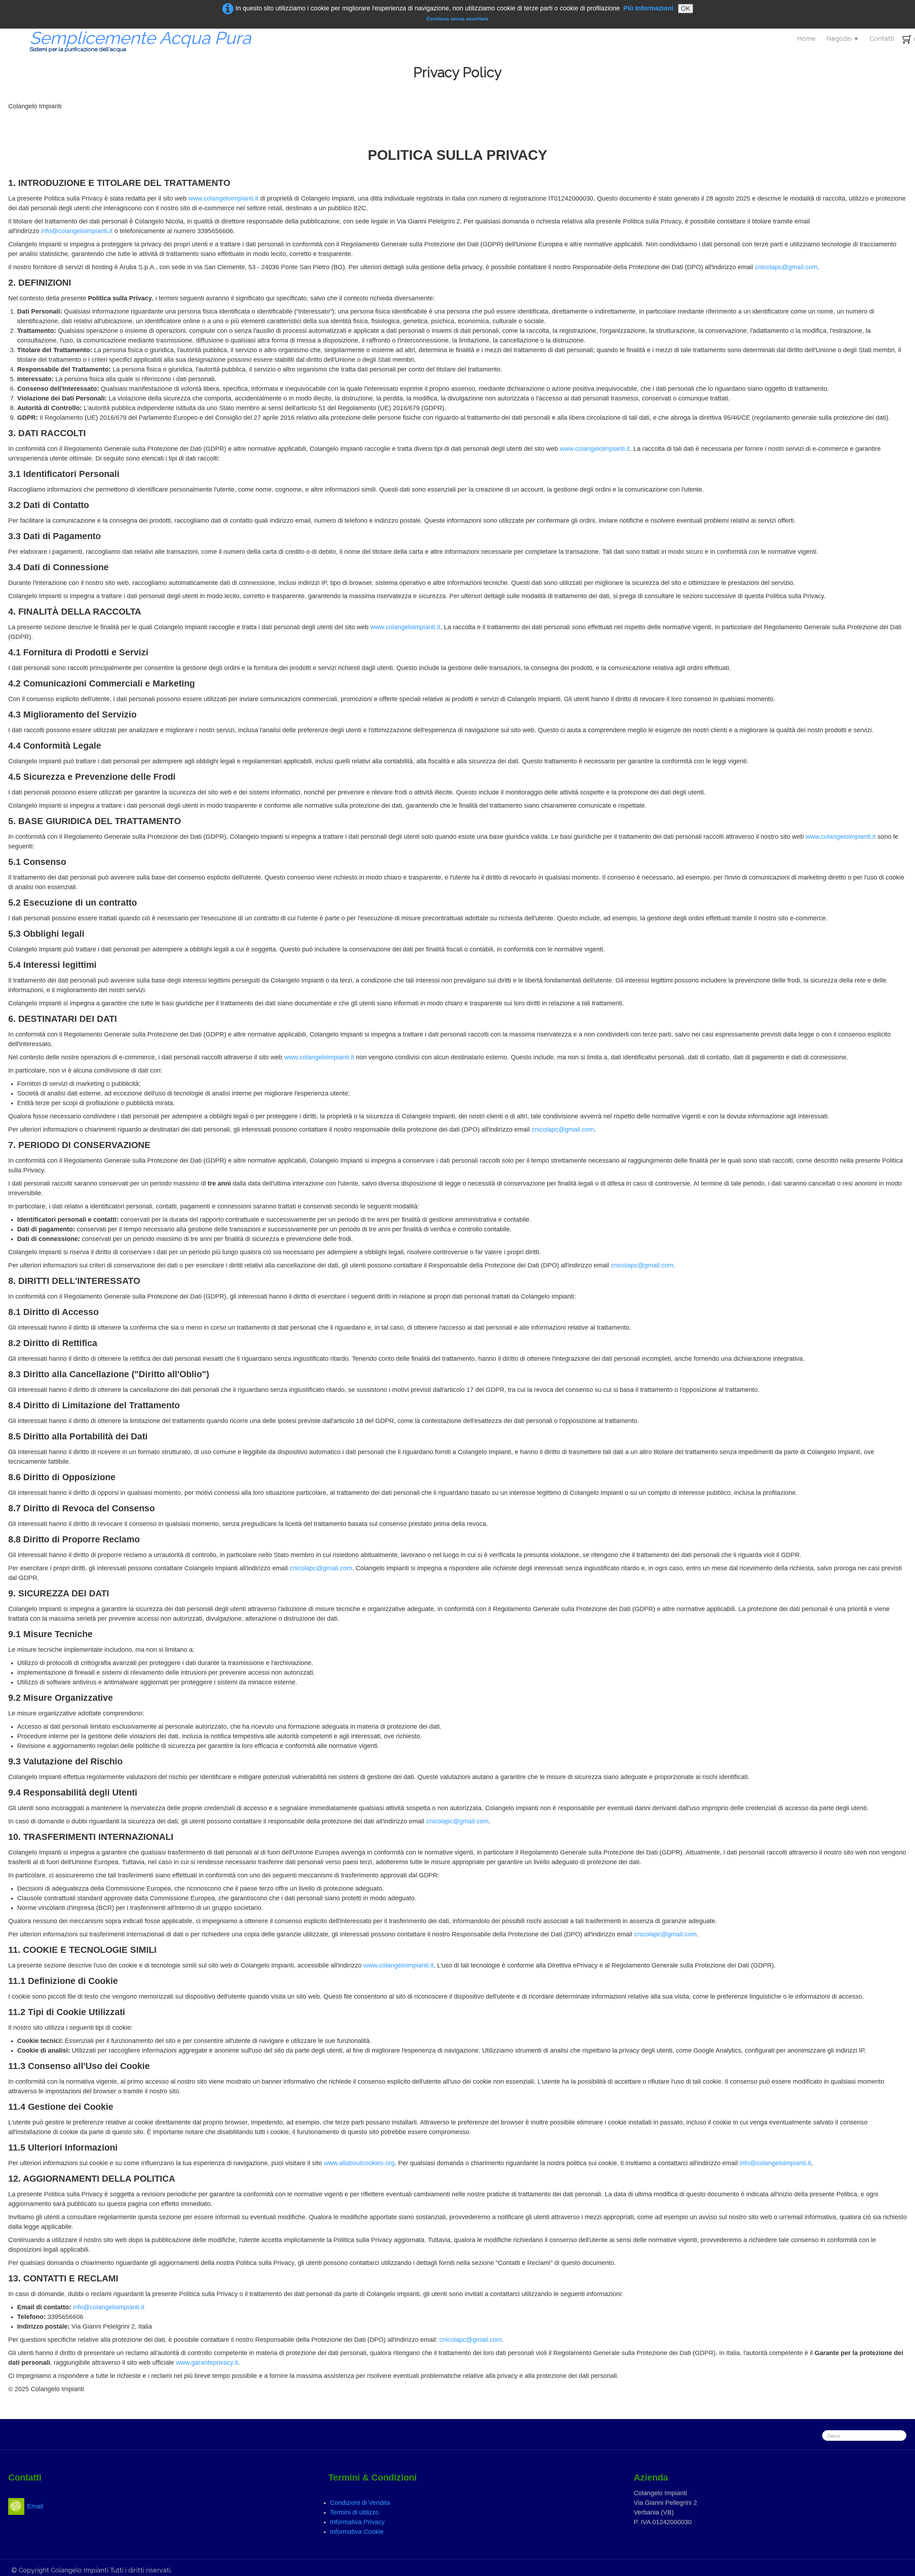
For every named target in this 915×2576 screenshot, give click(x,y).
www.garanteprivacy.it (207, 2363)
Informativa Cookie (357, 2532)
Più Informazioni (648, 8)
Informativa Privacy (357, 2522)
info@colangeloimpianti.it (77, 231)
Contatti (882, 38)
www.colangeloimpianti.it (223, 198)
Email (35, 2506)
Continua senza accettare (457, 19)
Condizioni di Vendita (360, 2503)
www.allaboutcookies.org (359, 2163)
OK (686, 8)
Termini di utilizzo (354, 2512)
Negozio (843, 38)
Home (806, 38)
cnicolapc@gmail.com (786, 267)
